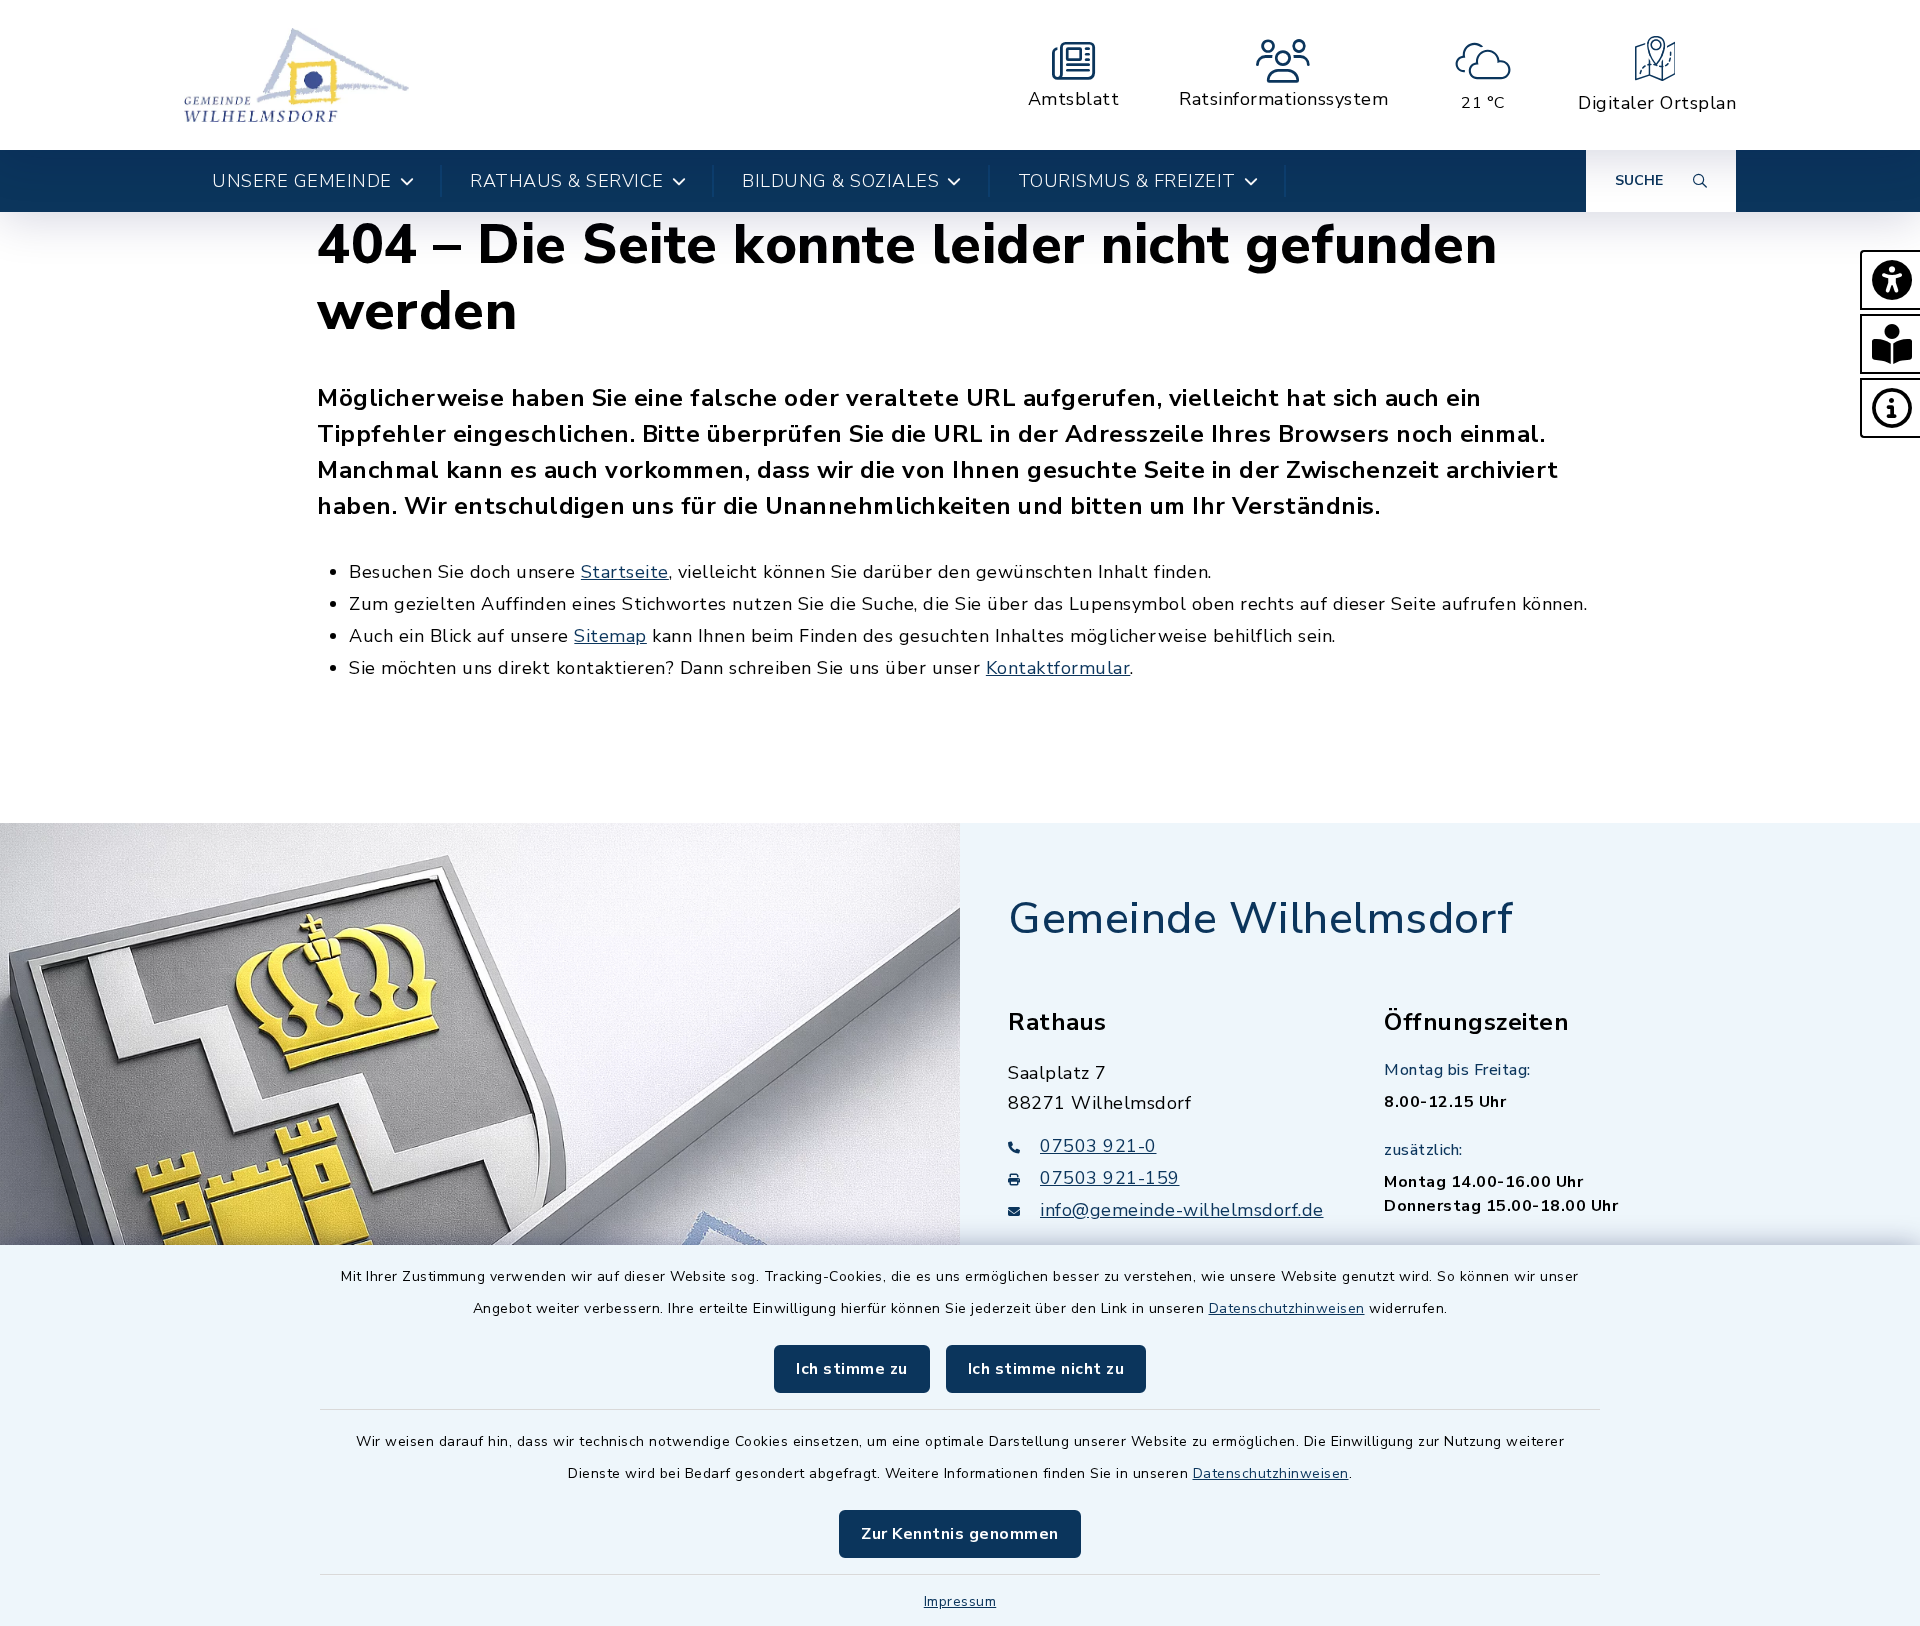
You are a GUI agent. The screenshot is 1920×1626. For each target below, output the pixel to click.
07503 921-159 (1110, 1178)
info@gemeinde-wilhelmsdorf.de (1182, 1210)
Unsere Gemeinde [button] (302, 181)
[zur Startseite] (296, 75)
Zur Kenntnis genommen (960, 1534)
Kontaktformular (1058, 668)
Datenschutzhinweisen (1287, 1308)
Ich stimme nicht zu (1046, 1369)
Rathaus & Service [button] (567, 181)
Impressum (960, 1601)
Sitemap (610, 636)
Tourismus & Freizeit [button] (1127, 181)
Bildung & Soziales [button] (840, 181)
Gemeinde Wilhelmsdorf (1261, 919)
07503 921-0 (1098, 1146)
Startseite (625, 572)
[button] (1890, 280)
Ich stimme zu (852, 1369)
